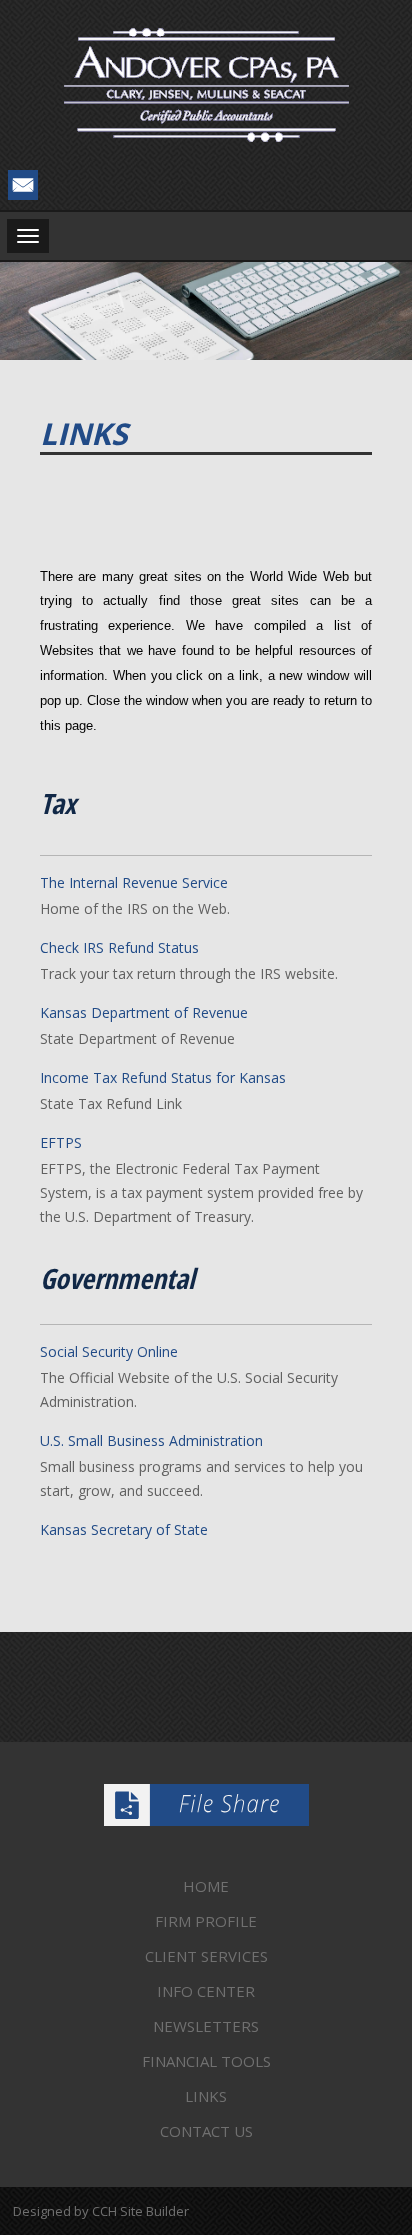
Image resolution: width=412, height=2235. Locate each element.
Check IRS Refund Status (119, 947)
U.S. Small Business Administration (151, 1440)
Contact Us (206, 2131)
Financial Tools (206, 2061)
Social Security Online (109, 1351)
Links (206, 2096)
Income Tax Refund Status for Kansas (163, 1077)
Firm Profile (206, 1921)
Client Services (206, 1956)
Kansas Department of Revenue (144, 1012)
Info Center (206, 1991)
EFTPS (61, 1142)
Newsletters (206, 2026)
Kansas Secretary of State (124, 1529)
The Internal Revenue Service (134, 882)
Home (206, 1886)
